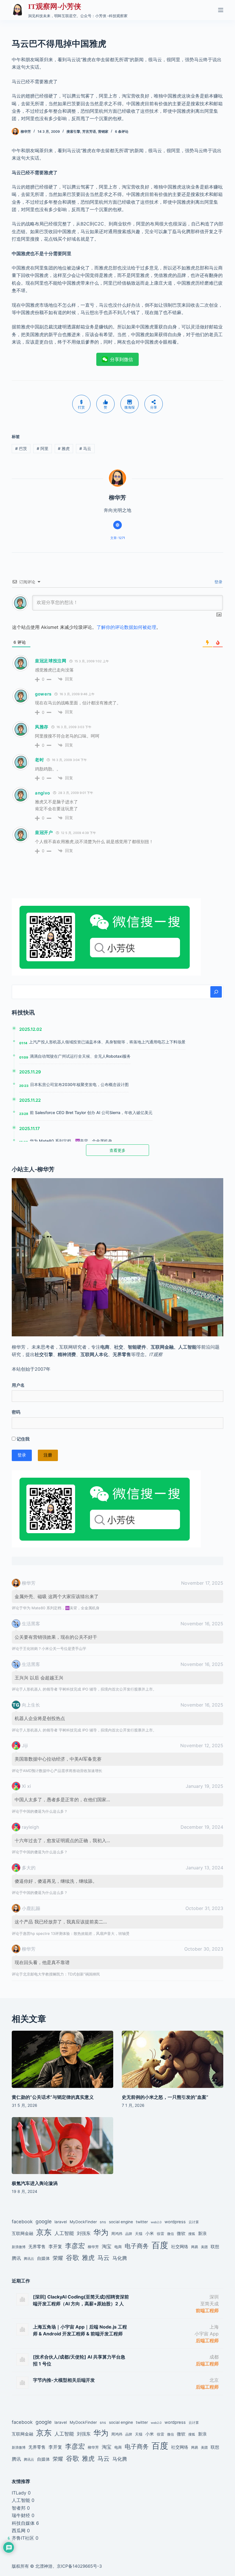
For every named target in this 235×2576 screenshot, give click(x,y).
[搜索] (216, 992)
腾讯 (16, 2258)
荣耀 (58, 2258)
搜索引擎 (73, 131)
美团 (204, 2247)
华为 (101, 2232)
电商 (118, 2247)
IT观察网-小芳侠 (55, 6)
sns (103, 2222)
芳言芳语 (89, 131)
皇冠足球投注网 (51, 661)
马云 (85, 448)
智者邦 (19, 2508)
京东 (44, 2232)
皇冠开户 (44, 832)
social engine (121, 2222)
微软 (181, 2233)
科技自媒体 (23, 2523)
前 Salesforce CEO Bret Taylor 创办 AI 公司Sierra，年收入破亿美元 (91, 1112)
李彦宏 (75, 2246)
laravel (61, 2222)
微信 (171, 2234)
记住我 (22, 1439)
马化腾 (120, 2258)
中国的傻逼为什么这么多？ (45, 1811)
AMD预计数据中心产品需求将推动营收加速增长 (63, 1771)
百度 (160, 2245)
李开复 (55, 2246)
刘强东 (84, 2233)
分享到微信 (122, 359)
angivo (43, 793)
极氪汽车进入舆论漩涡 (35, 2183)
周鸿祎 (117, 2234)
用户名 (18, 1385)
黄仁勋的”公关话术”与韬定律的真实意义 (53, 2097)
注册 (48, 1455)
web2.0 (156, 2222)
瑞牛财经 (21, 2515)
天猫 (139, 2234)
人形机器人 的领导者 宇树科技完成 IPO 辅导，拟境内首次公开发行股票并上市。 (90, 1689)
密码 (16, 1412)
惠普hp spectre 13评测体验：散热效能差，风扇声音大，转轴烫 (76, 1933)
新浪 (202, 2233)
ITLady (19, 2493)
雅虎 (64, 448)
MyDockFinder (83, 2222)
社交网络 (180, 2247)
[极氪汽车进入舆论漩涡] (62, 2146)
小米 (150, 2234)
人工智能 (64, 2233)
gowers (43, 694)
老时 (39, 760)
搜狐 (192, 2234)
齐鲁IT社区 (23, 2538)
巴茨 (21, 448)
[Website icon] (117, 525)
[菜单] (221, 10)
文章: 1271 (118, 538)
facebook (22, 2222)
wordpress (175, 2222)
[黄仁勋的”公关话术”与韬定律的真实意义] (62, 2059)
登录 (218, 582)
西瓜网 (19, 2531)
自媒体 (43, 2258)
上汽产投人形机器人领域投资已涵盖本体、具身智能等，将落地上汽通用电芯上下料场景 (107, 1042)
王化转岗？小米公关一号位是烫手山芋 (55, 1648)
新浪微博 (19, 2247)
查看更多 (117, 1150)
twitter (142, 2222)
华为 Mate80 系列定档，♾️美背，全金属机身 (71, 1141)
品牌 (129, 2234)
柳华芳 (93, 2247)
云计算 (194, 2222)
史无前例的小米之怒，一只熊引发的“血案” (165, 2097)
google (44, 2221)
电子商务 (137, 2246)
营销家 (103, 131)
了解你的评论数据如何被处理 (126, 627)
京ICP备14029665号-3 (79, 2566)
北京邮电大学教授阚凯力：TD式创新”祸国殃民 (61, 1974)
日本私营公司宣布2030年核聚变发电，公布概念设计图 (79, 1084)
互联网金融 (22, 2233)
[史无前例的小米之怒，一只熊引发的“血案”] (173, 2059)
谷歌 (73, 2257)
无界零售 (37, 2247)
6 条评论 (122, 131)
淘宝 (107, 2246)
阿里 (43, 448)
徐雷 (160, 2234)
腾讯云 (29, 2259)
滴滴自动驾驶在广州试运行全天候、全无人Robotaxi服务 (80, 1056)
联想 (215, 2247)
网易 (195, 2247)
